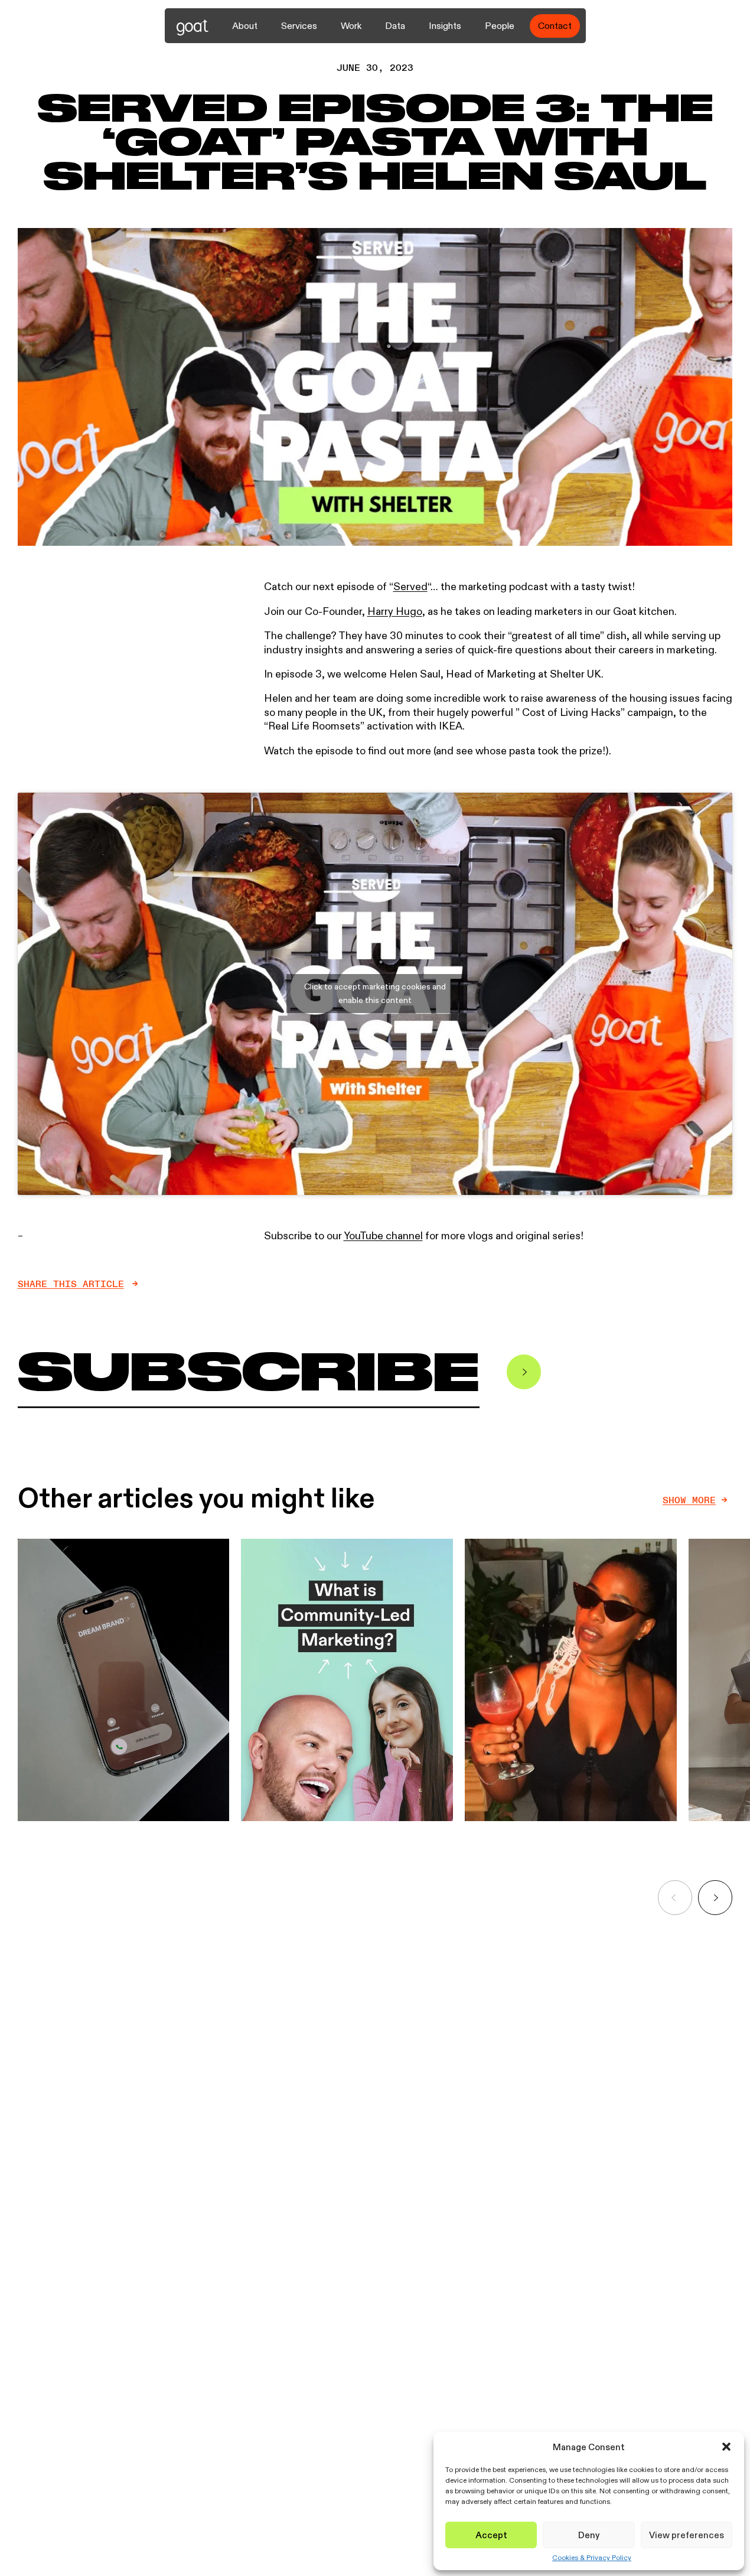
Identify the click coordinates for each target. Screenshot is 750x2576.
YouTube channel (383, 1236)
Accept (491, 2535)
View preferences (687, 2535)
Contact (555, 26)
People (500, 26)
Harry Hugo (395, 611)
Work (351, 26)
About (245, 26)
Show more (689, 1500)
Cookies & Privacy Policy (592, 2558)
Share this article (71, 1284)
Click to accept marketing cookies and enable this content (375, 993)
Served (410, 587)
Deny (589, 2535)
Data (395, 26)
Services (299, 26)
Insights (445, 26)
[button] (726, 2447)
